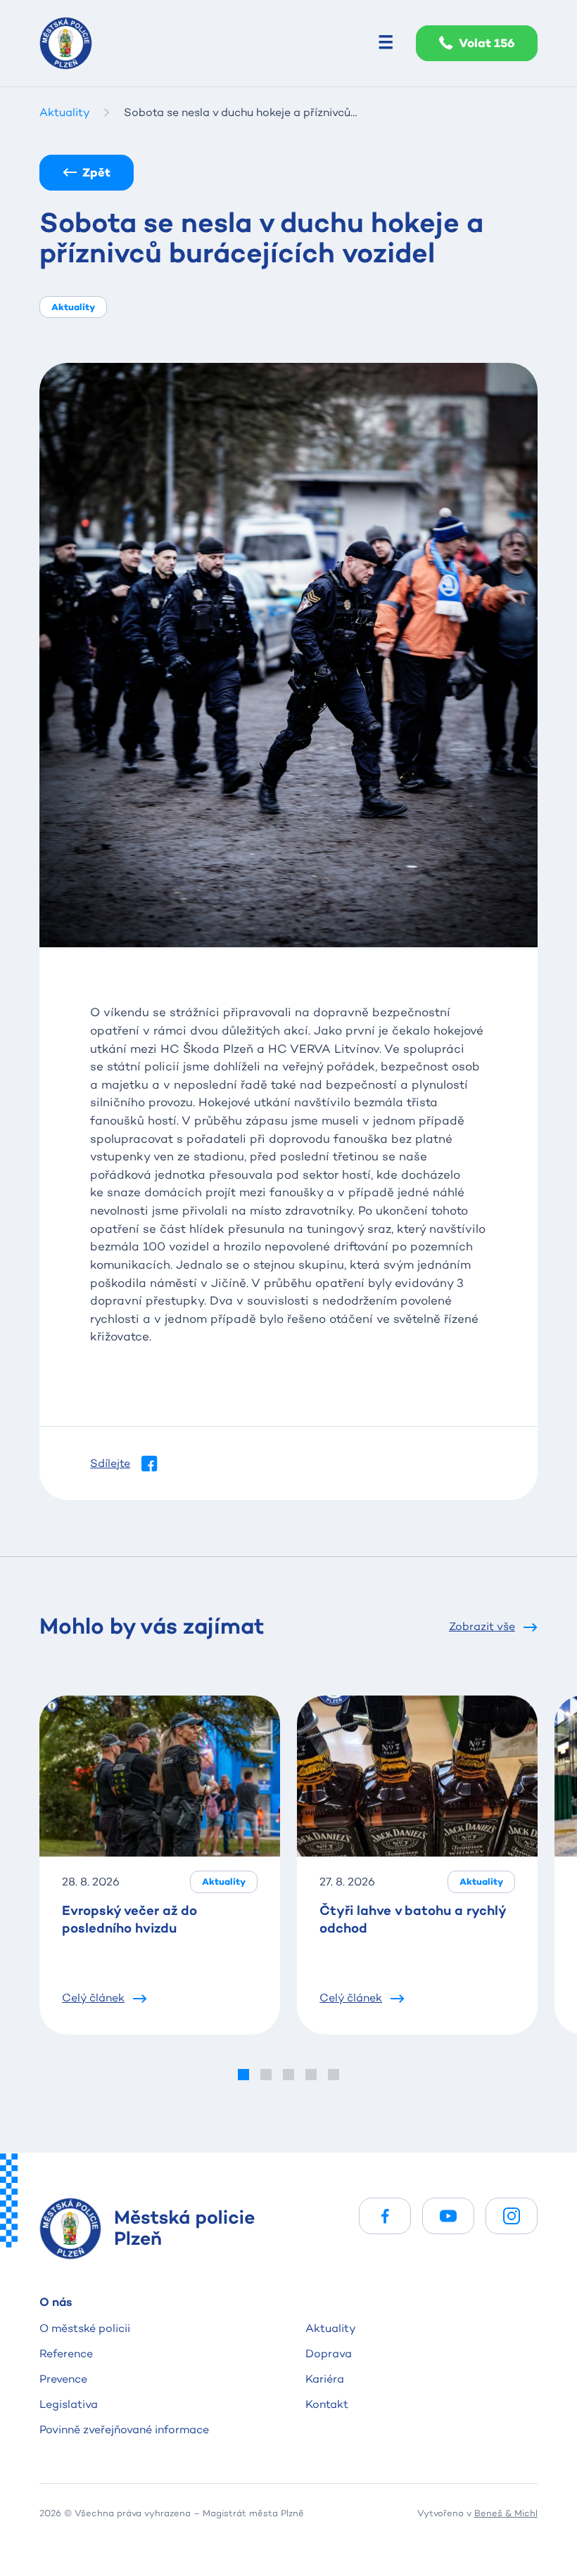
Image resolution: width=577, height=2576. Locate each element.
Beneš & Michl (506, 2513)
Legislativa (69, 2404)
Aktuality (331, 2328)
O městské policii (85, 2328)
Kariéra (325, 2379)
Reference (66, 2353)
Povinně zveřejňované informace (124, 2429)
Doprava (329, 2353)
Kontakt (327, 2404)
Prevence (63, 2379)
